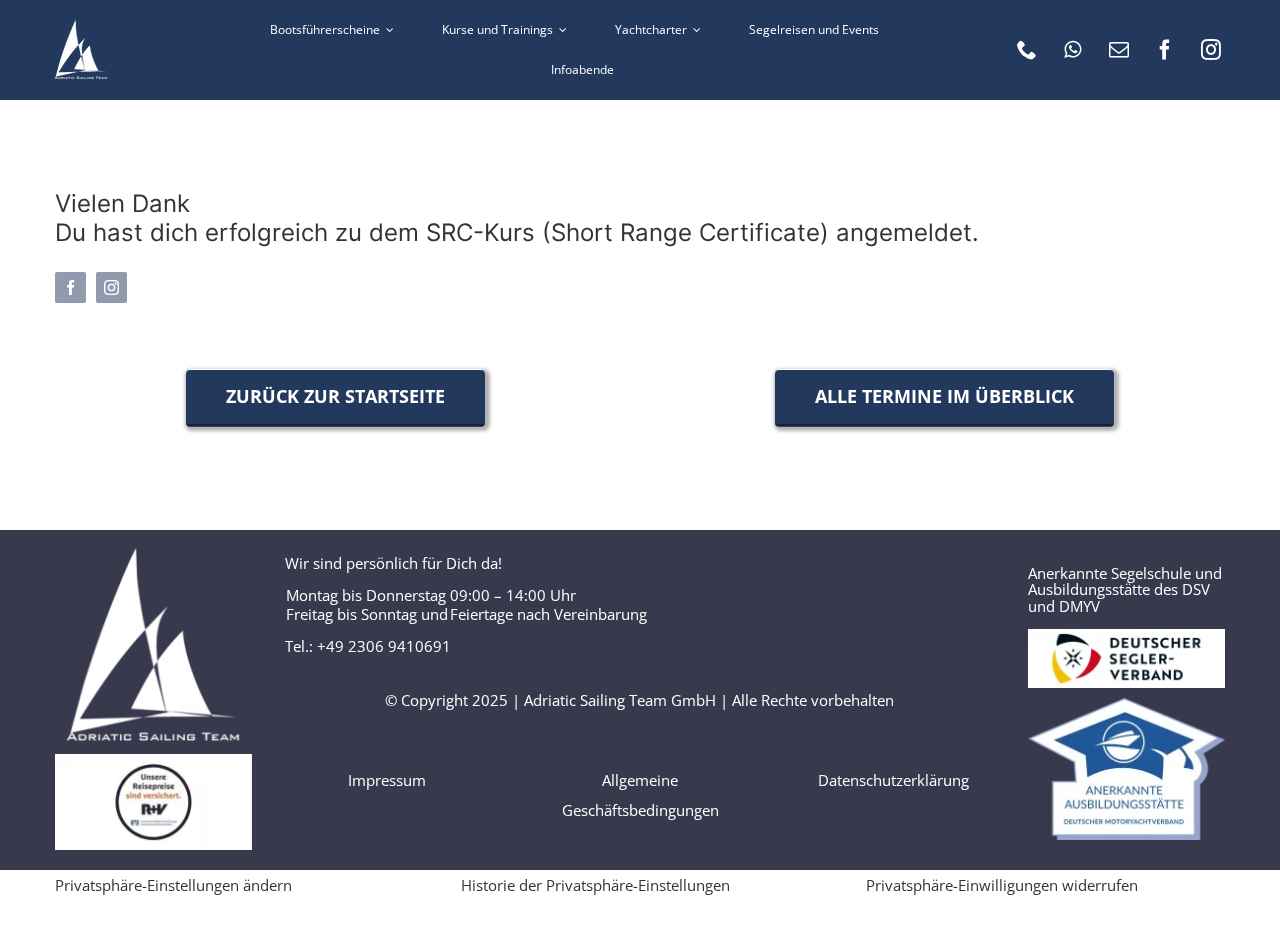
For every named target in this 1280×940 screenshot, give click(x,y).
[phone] (1027, 50)
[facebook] (1165, 50)
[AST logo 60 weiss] (81, 27)
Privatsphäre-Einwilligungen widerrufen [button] (1002, 885)
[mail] (1119, 50)
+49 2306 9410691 (384, 646)
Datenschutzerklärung (893, 780)
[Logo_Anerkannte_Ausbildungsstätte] (1126, 705)
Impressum (387, 780)
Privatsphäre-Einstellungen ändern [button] (173, 885)
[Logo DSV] (1126, 636)
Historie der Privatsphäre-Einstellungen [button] (595, 885)
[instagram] (1211, 50)
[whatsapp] (1073, 50)
